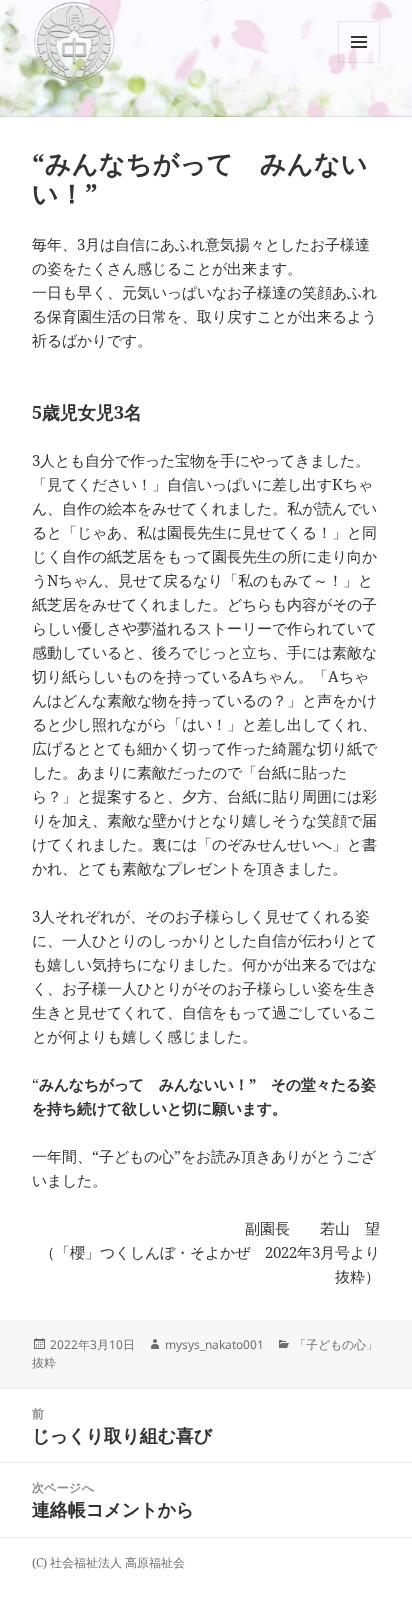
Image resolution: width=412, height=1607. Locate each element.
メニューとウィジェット (359, 62)
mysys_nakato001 (214, 1344)
